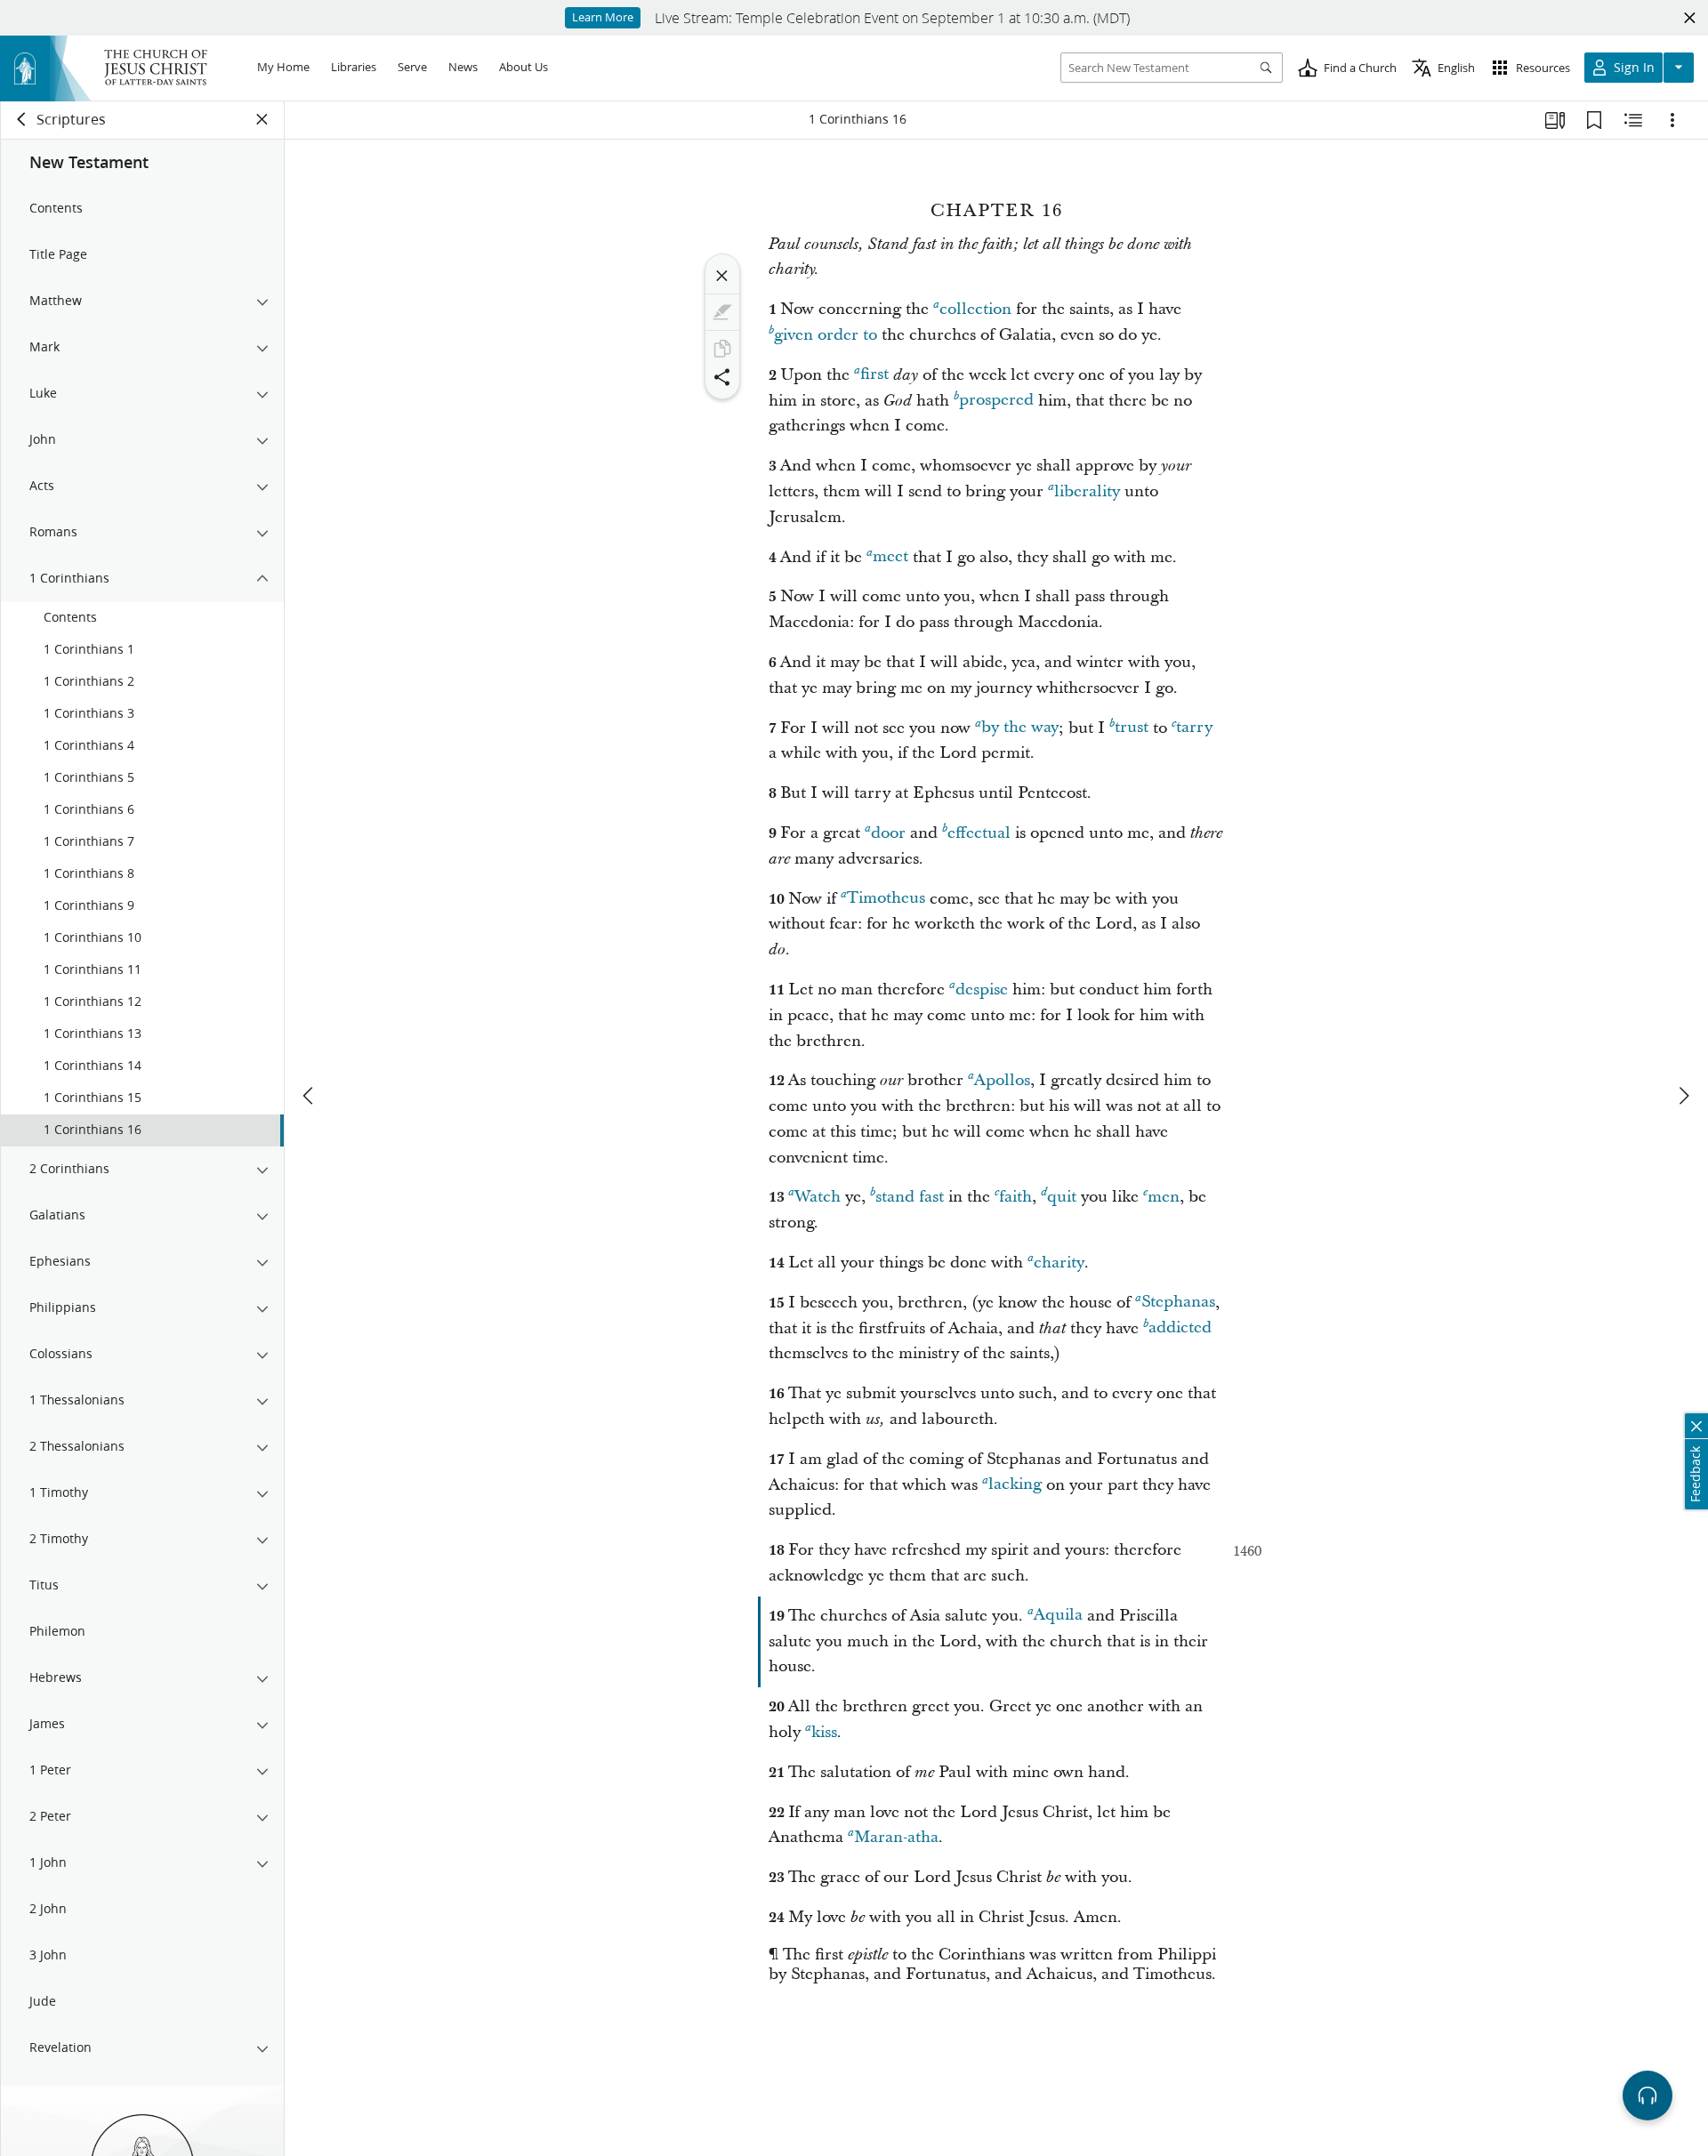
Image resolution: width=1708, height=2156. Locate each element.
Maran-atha (896, 1837)
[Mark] (722, 312)
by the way (1020, 728)
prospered (996, 401)
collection (975, 309)
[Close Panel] (262, 119)
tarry (1194, 728)
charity (1059, 1263)
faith (1015, 1197)
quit (1062, 1197)
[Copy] (722, 349)
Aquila (1058, 1616)
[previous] (310, 1096)
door (888, 833)
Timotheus (886, 899)
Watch (818, 1197)
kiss (824, 1732)
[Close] (722, 276)
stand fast (910, 1197)
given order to (826, 335)
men (1164, 1197)
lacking (1015, 1485)
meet (890, 557)
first (874, 375)
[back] (22, 119)
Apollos (1002, 1080)
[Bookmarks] (1594, 120)
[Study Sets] (1555, 120)
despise (982, 990)
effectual (979, 833)
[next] (1683, 1096)
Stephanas (1178, 1303)
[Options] (1672, 120)
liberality (1087, 491)
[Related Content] (1633, 120)
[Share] (722, 377)
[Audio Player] (1648, 2096)
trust (1132, 728)
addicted (1180, 1328)
